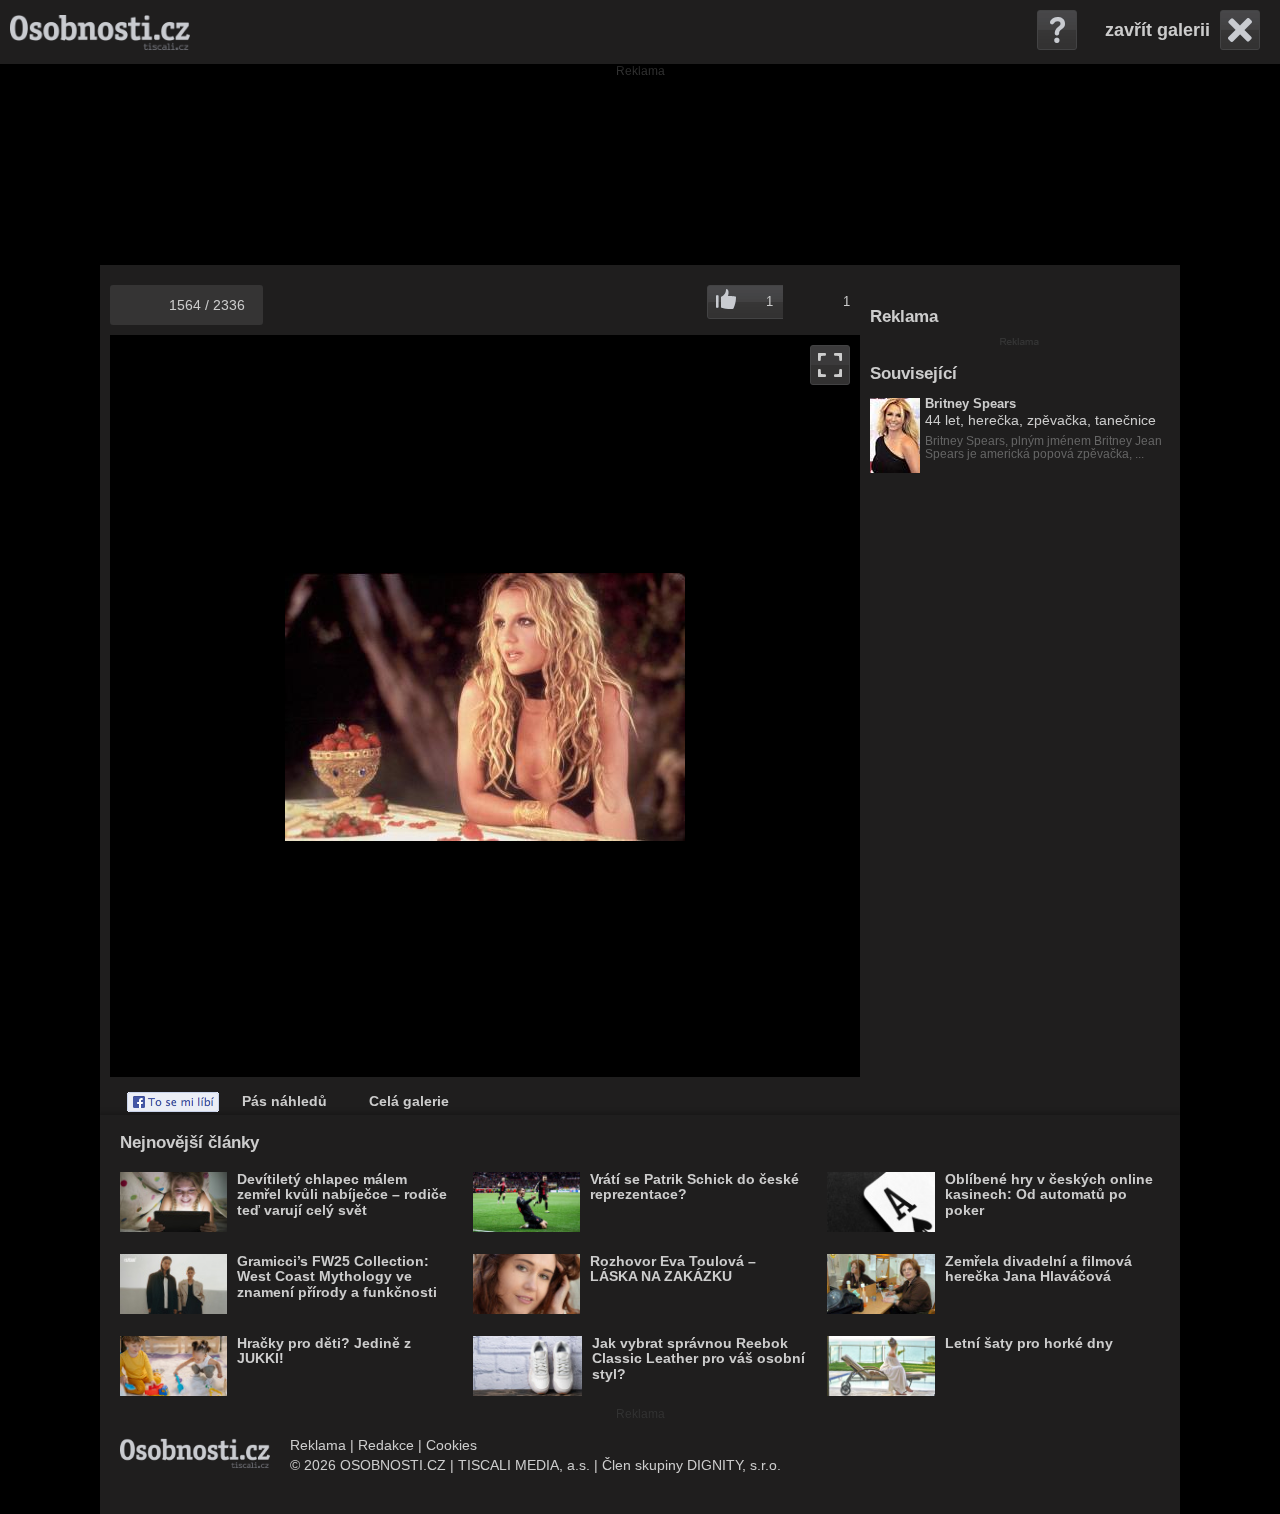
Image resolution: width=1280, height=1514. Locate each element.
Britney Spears (970, 404)
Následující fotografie (672, 706)
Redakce (386, 1445)
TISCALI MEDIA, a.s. (524, 1465)
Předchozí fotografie (297, 706)
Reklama (318, 1445)
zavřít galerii (1157, 30)
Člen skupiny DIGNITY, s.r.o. (691, 1465)
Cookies (451, 1445)
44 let (942, 420)
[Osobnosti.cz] (100, 32)
